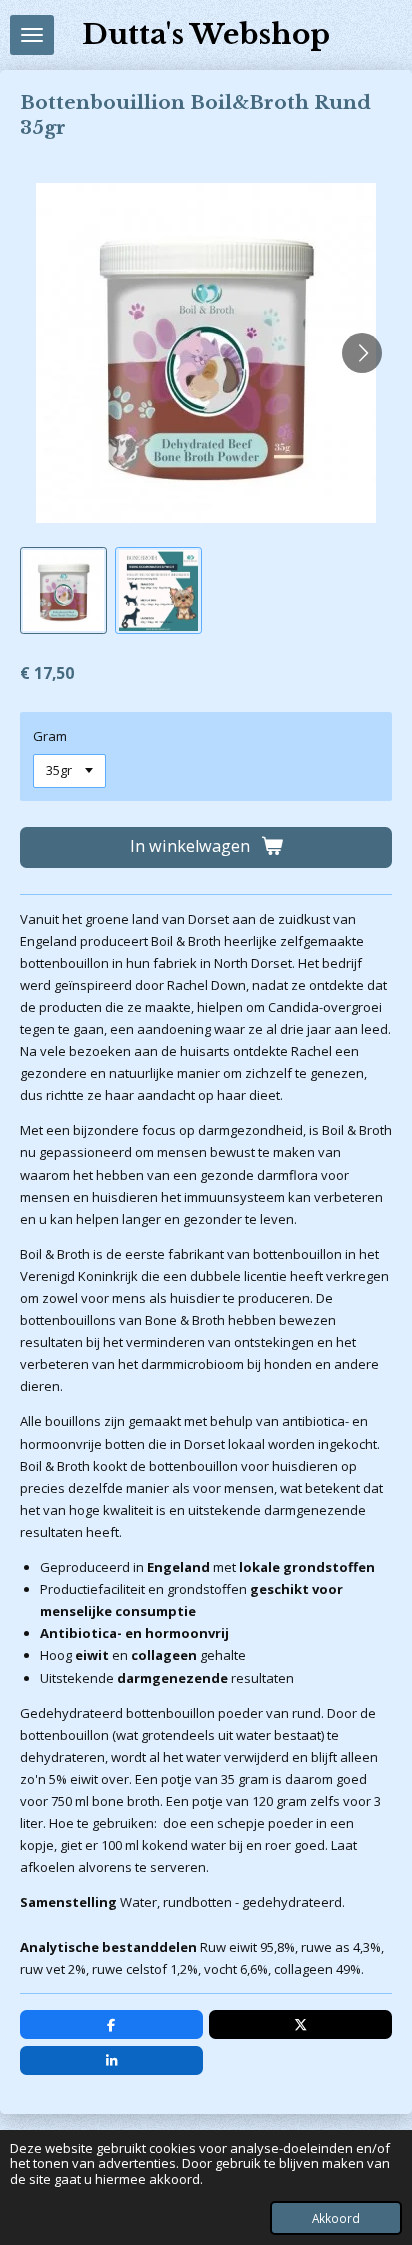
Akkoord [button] (336, 2218)
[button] (63, 590)
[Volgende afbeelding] (362, 353)
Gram (50, 736)
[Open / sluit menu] (32, 35)
